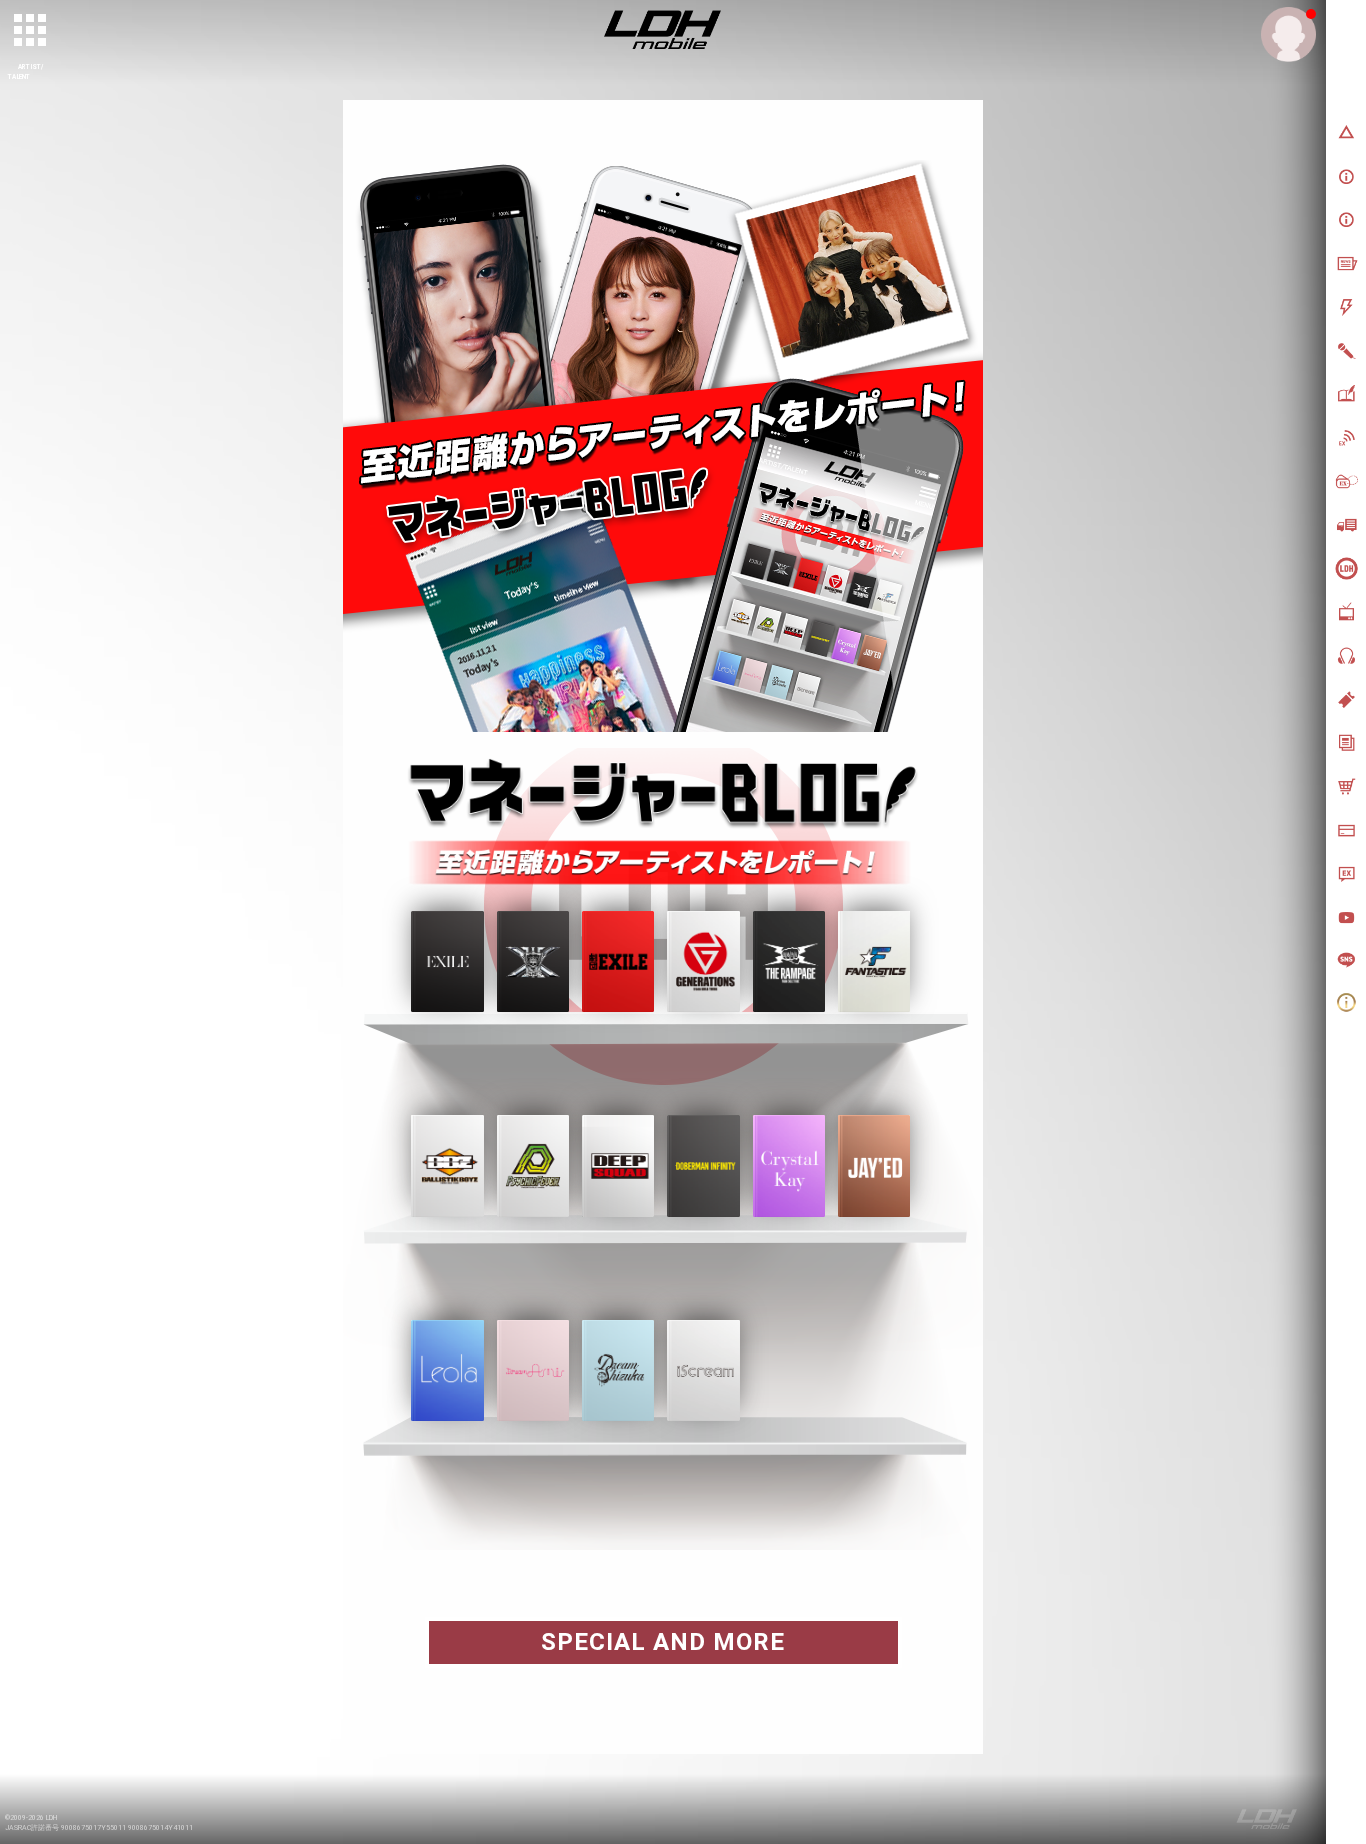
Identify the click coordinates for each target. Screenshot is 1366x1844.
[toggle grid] (31, 31)
